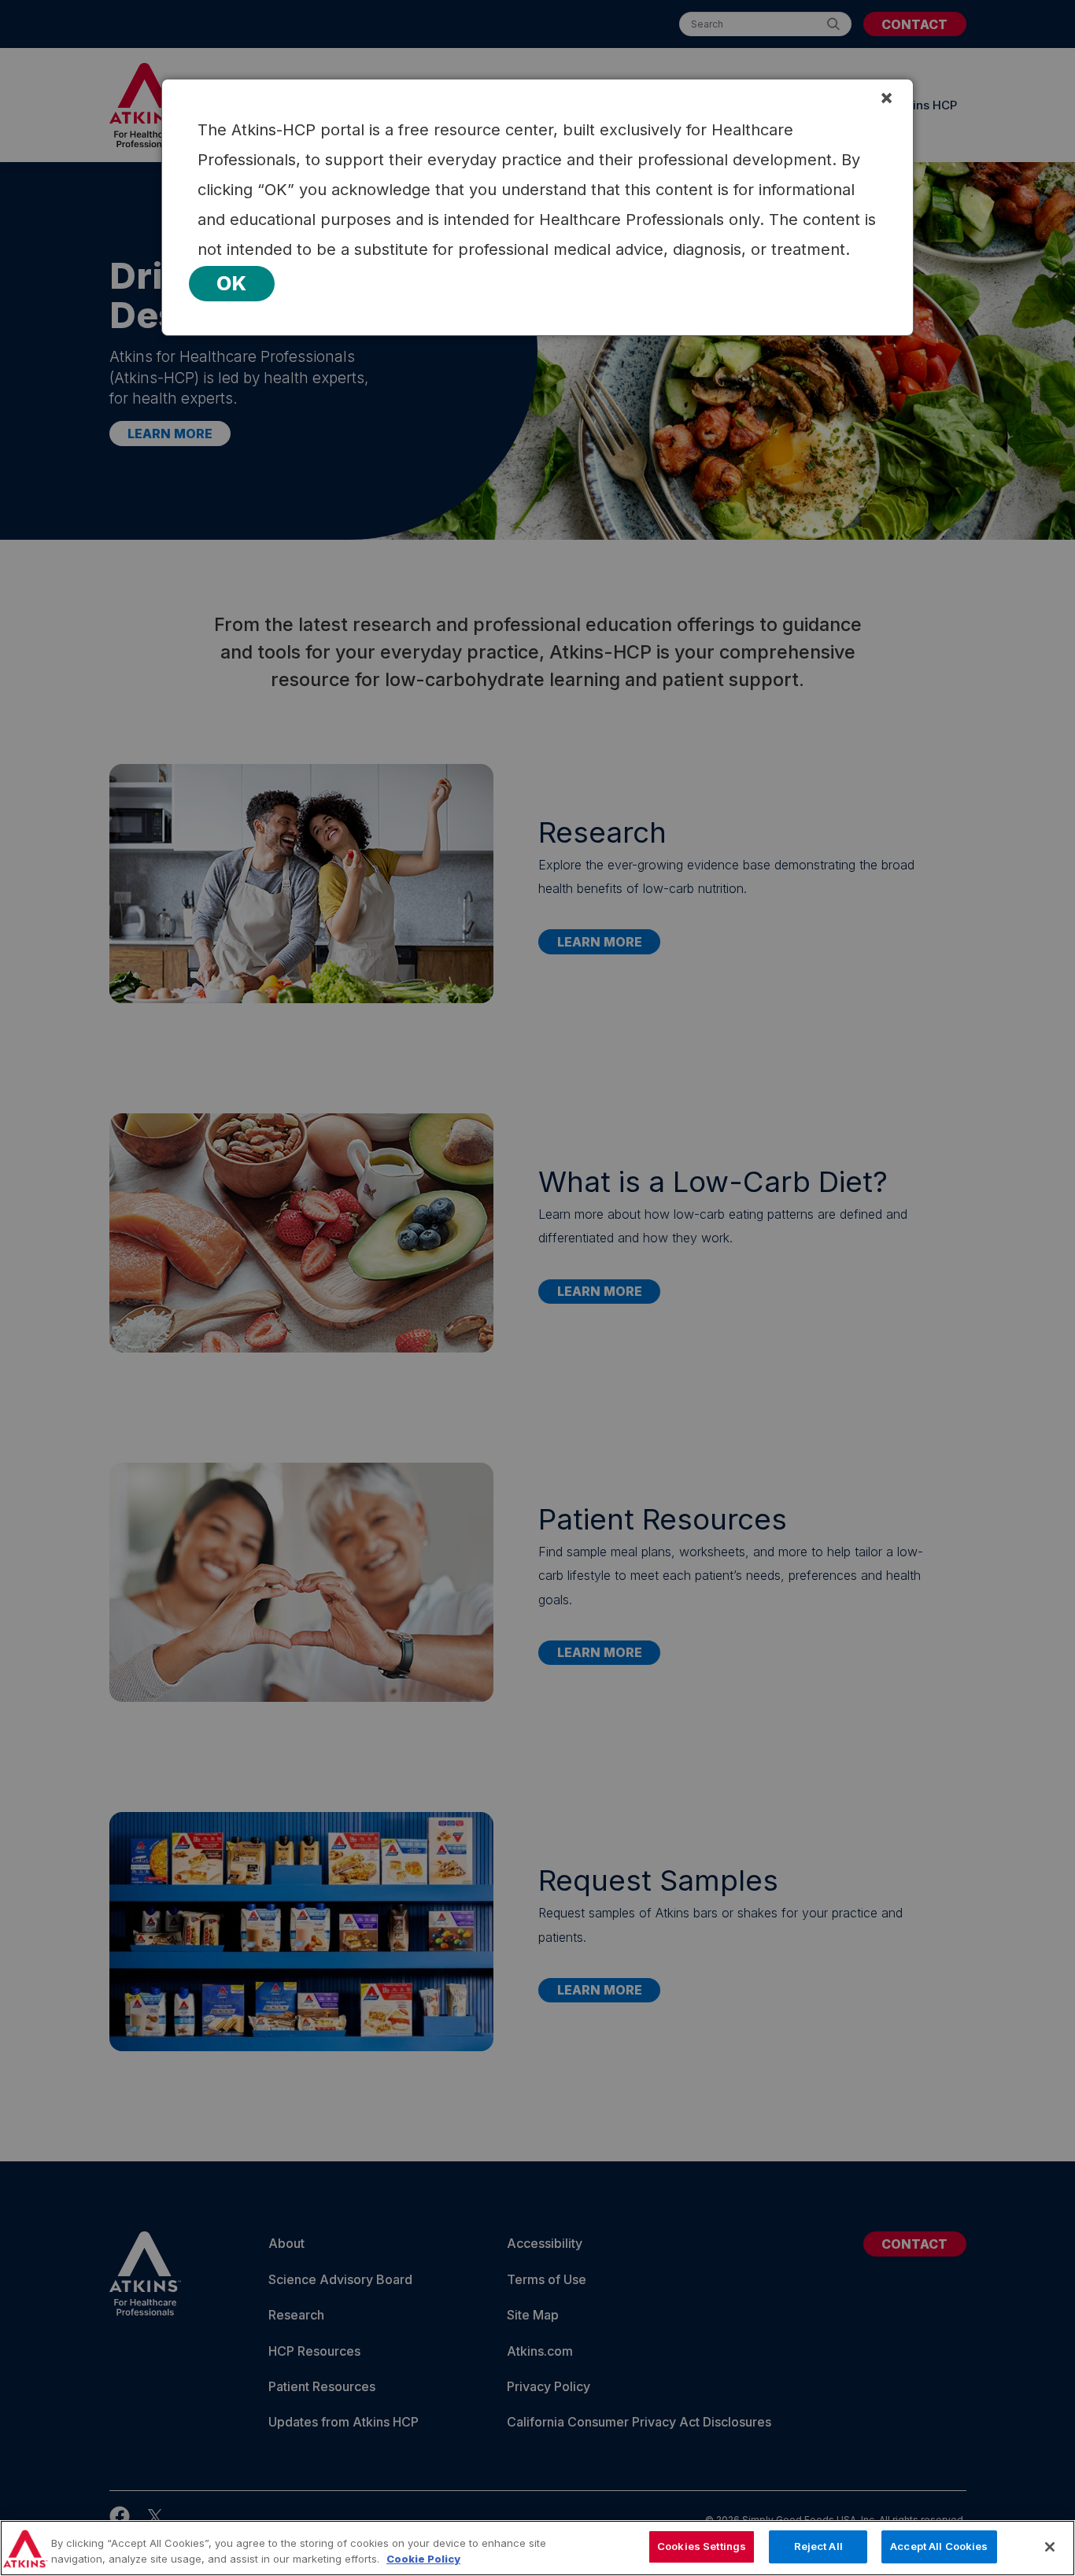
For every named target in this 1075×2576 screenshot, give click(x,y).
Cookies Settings (702, 2546)
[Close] (1050, 2547)
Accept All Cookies (939, 2546)
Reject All (818, 2546)
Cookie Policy (423, 2559)
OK (232, 283)
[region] (537, 2548)
